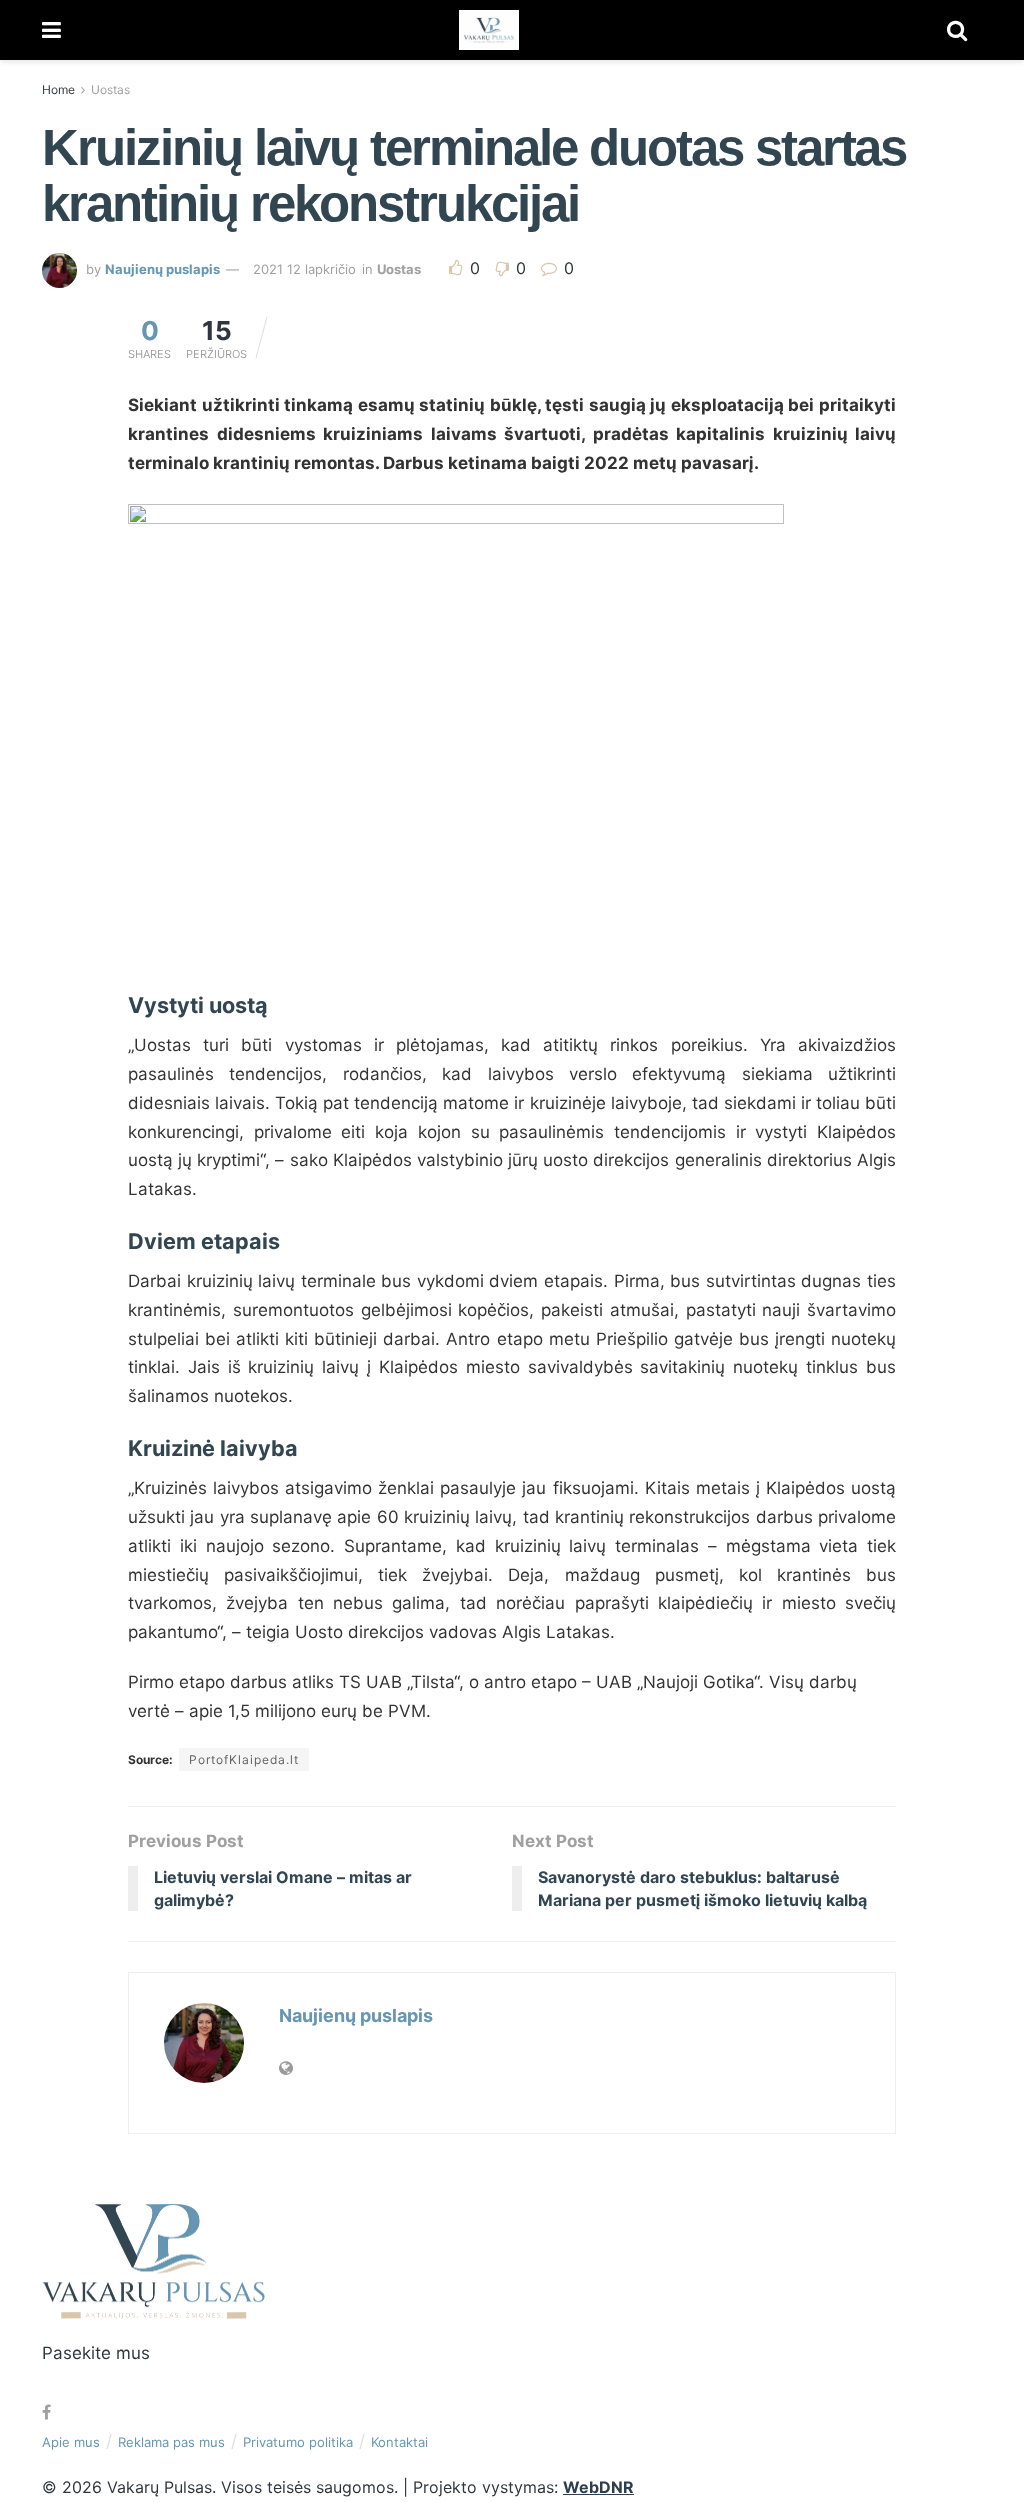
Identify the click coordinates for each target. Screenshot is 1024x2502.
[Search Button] (957, 30)
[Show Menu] (51, 30)
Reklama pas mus (171, 2442)
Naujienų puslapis (162, 269)
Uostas (110, 89)
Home (58, 89)
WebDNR (598, 2487)
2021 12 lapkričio (304, 269)
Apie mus (71, 2442)
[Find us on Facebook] (46, 2412)
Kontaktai (399, 2442)
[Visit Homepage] (489, 30)
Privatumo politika (298, 2442)
